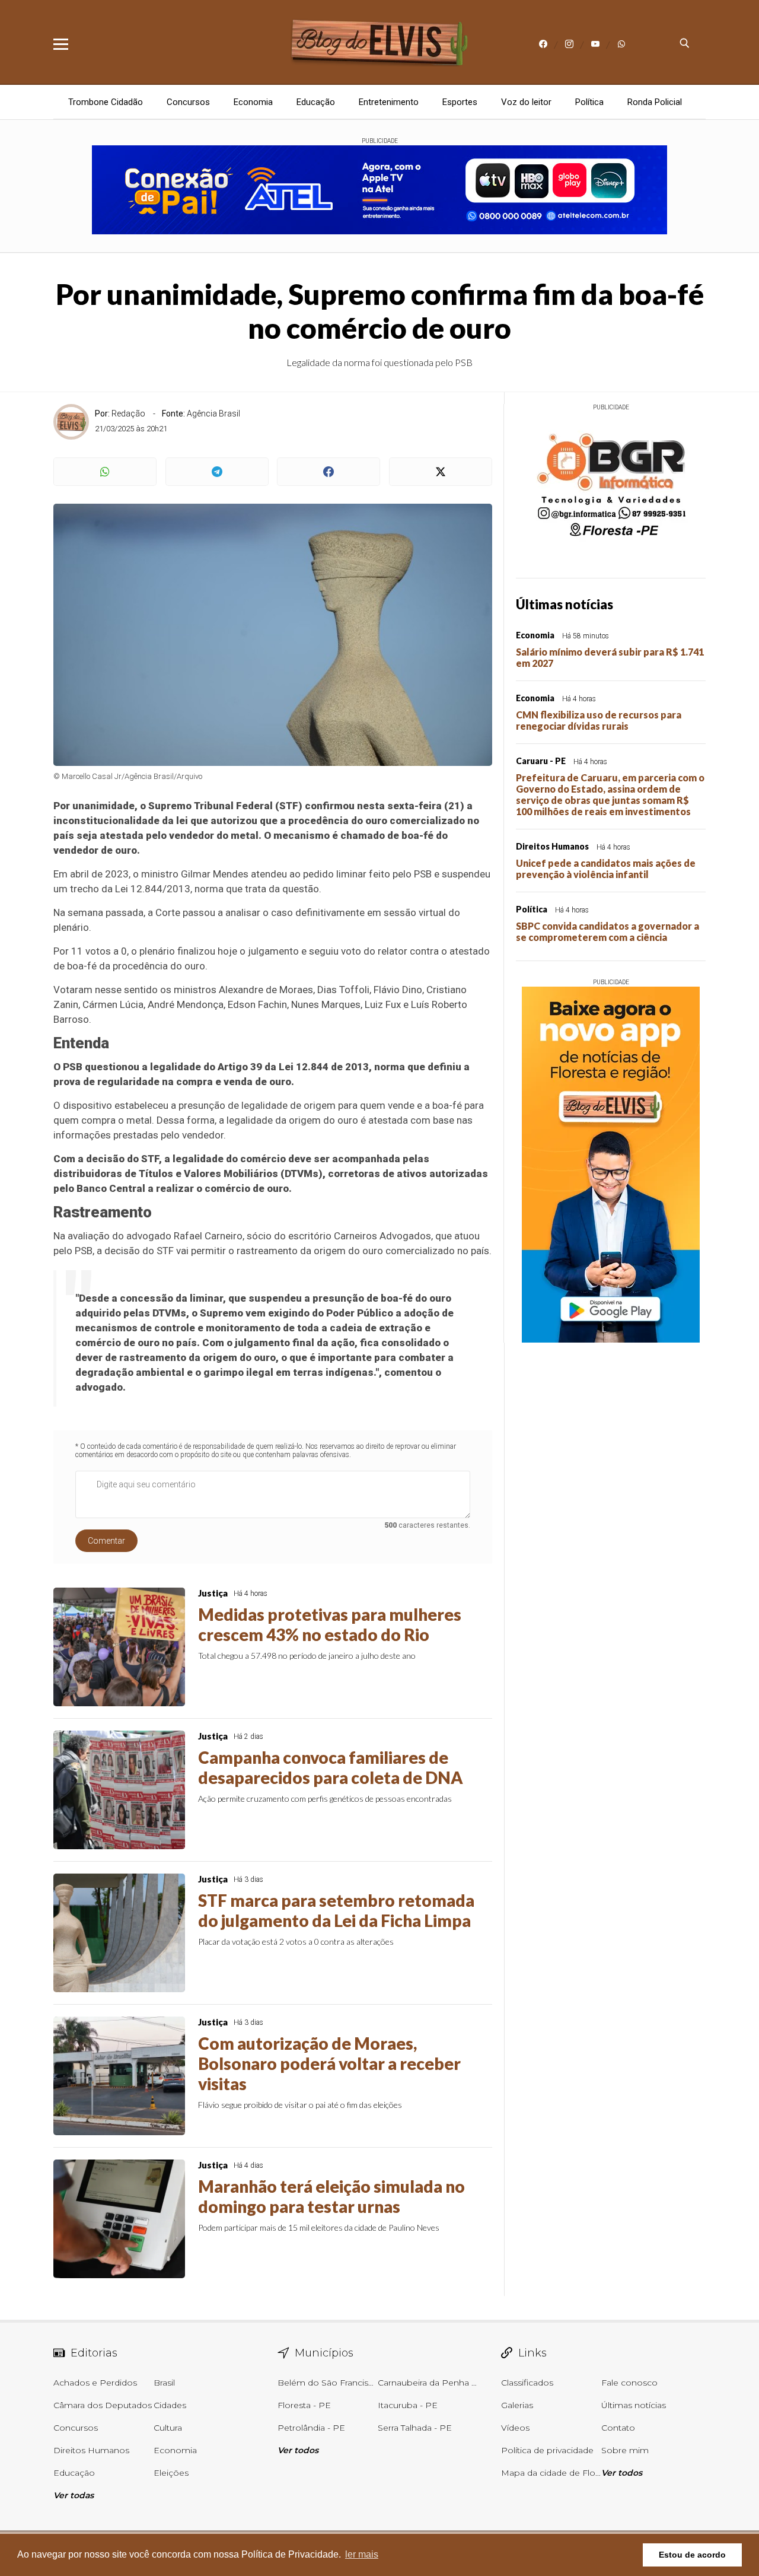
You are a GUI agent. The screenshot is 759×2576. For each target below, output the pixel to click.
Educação (316, 102)
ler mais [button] (362, 2554)
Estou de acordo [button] (692, 2555)
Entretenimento (389, 102)
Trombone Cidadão (106, 102)
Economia (253, 102)
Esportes (460, 102)
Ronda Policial (655, 102)
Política (589, 102)
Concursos (188, 102)
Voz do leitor (526, 102)
